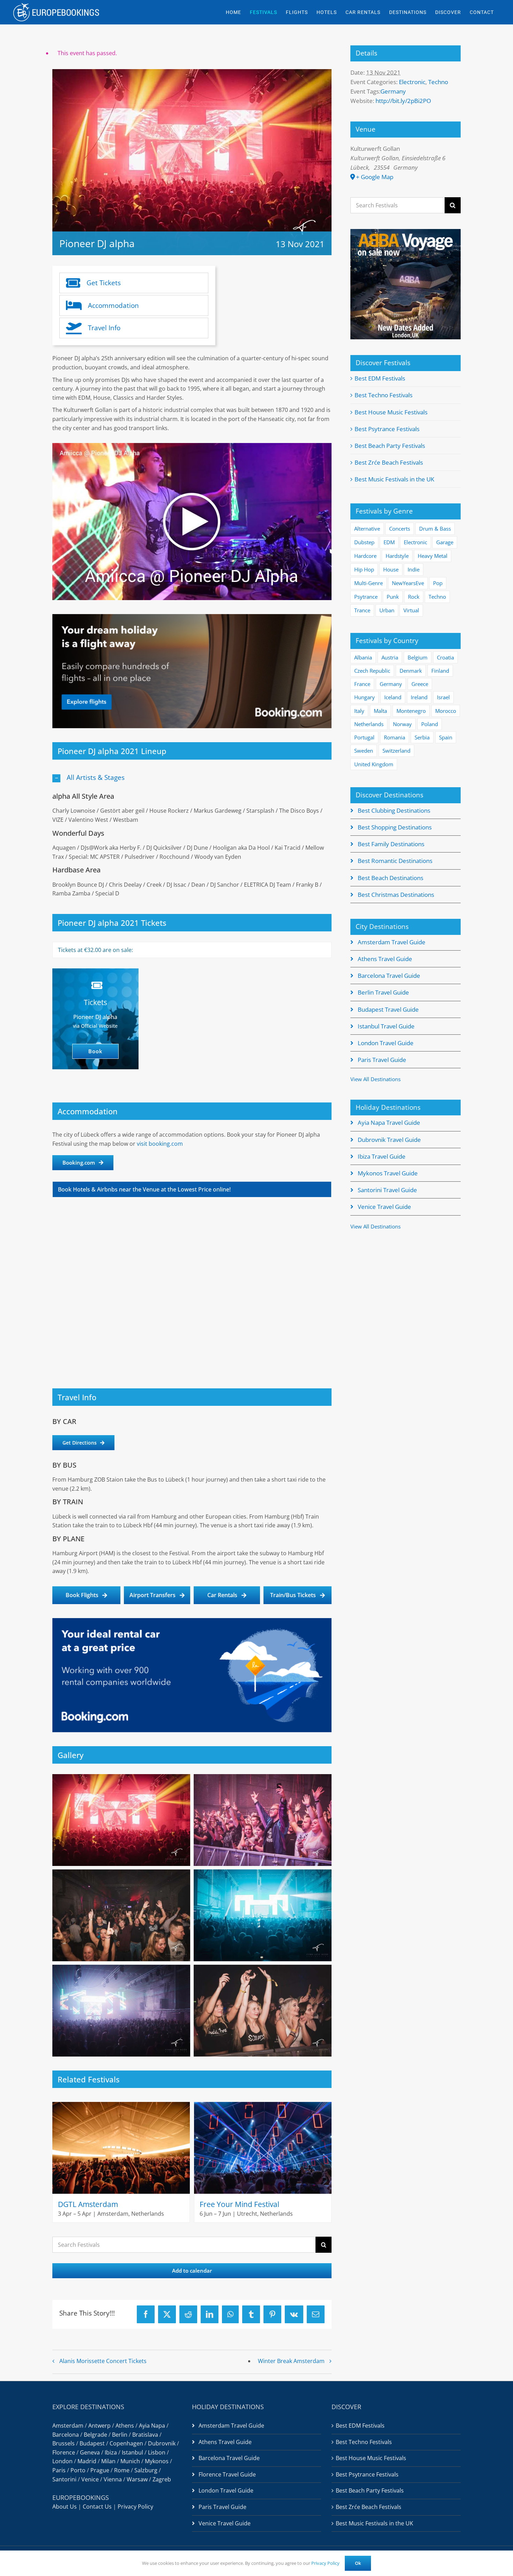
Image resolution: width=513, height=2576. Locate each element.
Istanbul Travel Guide (386, 1026)
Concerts (400, 529)
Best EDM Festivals (380, 378)
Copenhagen (126, 2443)
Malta (380, 711)
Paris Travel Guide (382, 1060)
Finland (440, 671)
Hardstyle (397, 556)
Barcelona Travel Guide (389, 976)
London (62, 2461)
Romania (395, 737)
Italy (359, 711)
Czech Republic (372, 671)
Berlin (120, 2435)
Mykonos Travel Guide (388, 1173)
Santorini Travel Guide (387, 1190)
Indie (414, 569)
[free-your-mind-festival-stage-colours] (263, 2105)
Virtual (411, 610)
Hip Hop (364, 569)
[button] (192, 778)
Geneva (90, 2452)
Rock (414, 597)
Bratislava (145, 2435)
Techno (438, 82)
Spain (446, 737)
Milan (108, 2461)
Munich (130, 2461)
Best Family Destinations (391, 844)
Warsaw (137, 2479)
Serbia (422, 737)
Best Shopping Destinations (395, 827)
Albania (363, 657)
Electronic (412, 82)
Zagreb (162, 2479)
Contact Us (97, 2507)
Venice (90, 2479)
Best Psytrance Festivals (387, 429)
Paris (59, 2470)
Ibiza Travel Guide (382, 1156)
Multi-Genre (369, 583)
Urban (387, 610)
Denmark (411, 671)
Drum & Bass (435, 529)
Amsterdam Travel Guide (392, 942)
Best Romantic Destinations (395, 861)
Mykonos (157, 2461)
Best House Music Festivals (391, 412)
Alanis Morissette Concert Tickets (103, 2361)
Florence (64, 2452)
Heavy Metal (433, 556)
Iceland (393, 697)
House (391, 569)
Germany (393, 91)
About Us (65, 2507)
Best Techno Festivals (384, 395)
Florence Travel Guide (227, 2474)
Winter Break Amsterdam (291, 2361)
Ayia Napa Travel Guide (389, 1123)
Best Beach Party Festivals (390, 446)
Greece (420, 684)
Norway (402, 724)
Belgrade (95, 2435)
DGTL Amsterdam (88, 2204)
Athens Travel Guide (385, 959)
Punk (393, 597)
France (362, 684)
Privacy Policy (135, 2507)
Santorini (64, 2479)
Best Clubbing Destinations (394, 810)
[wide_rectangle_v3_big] (192, 617)
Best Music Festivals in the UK (394, 479)
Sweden (364, 751)
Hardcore (365, 556)
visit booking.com (160, 1144)
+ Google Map (375, 177)
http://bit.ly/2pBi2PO (403, 101)
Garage (445, 542)
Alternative (367, 529)
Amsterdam (68, 2426)
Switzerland (396, 751)
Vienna (113, 2479)
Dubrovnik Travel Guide (389, 1140)
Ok (358, 2563)
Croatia (445, 657)
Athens (125, 2426)
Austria (390, 657)
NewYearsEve (408, 583)
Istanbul (132, 2452)
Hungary (365, 697)
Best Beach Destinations (391, 878)
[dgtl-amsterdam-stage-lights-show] (121, 2105)
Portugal (364, 737)
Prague (100, 2470)
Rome (122, 2470)
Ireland (419, 697)
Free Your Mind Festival (239, 2204)
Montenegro (411, 711)
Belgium (418, 657)
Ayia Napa (152, 2426)
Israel (443, 697)
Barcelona (66, 2435)
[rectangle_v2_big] (192, 1621)
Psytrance (366, 597)
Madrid (87, 2461)
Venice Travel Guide (384, 1207)
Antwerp (99, 2426)
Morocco (446, 711)
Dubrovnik (162, 2443)
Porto (78, 2470)
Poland (430, 724)
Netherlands (369, 724)
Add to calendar (192, 2271)
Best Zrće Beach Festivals (389, 462)
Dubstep (364, 542)
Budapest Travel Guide (388, 1009)
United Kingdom (374, 764)
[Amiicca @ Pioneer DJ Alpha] (192, 447)
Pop (438, 583)
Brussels (64, 2443)
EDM (389, 542)
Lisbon (157, 2452)
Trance (362, 610)
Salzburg (146, 2470)
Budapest (92, 2443)
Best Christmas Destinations (396, 895)
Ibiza (111, 2452)
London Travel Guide (386, 1043)
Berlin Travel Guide (383, 992)
